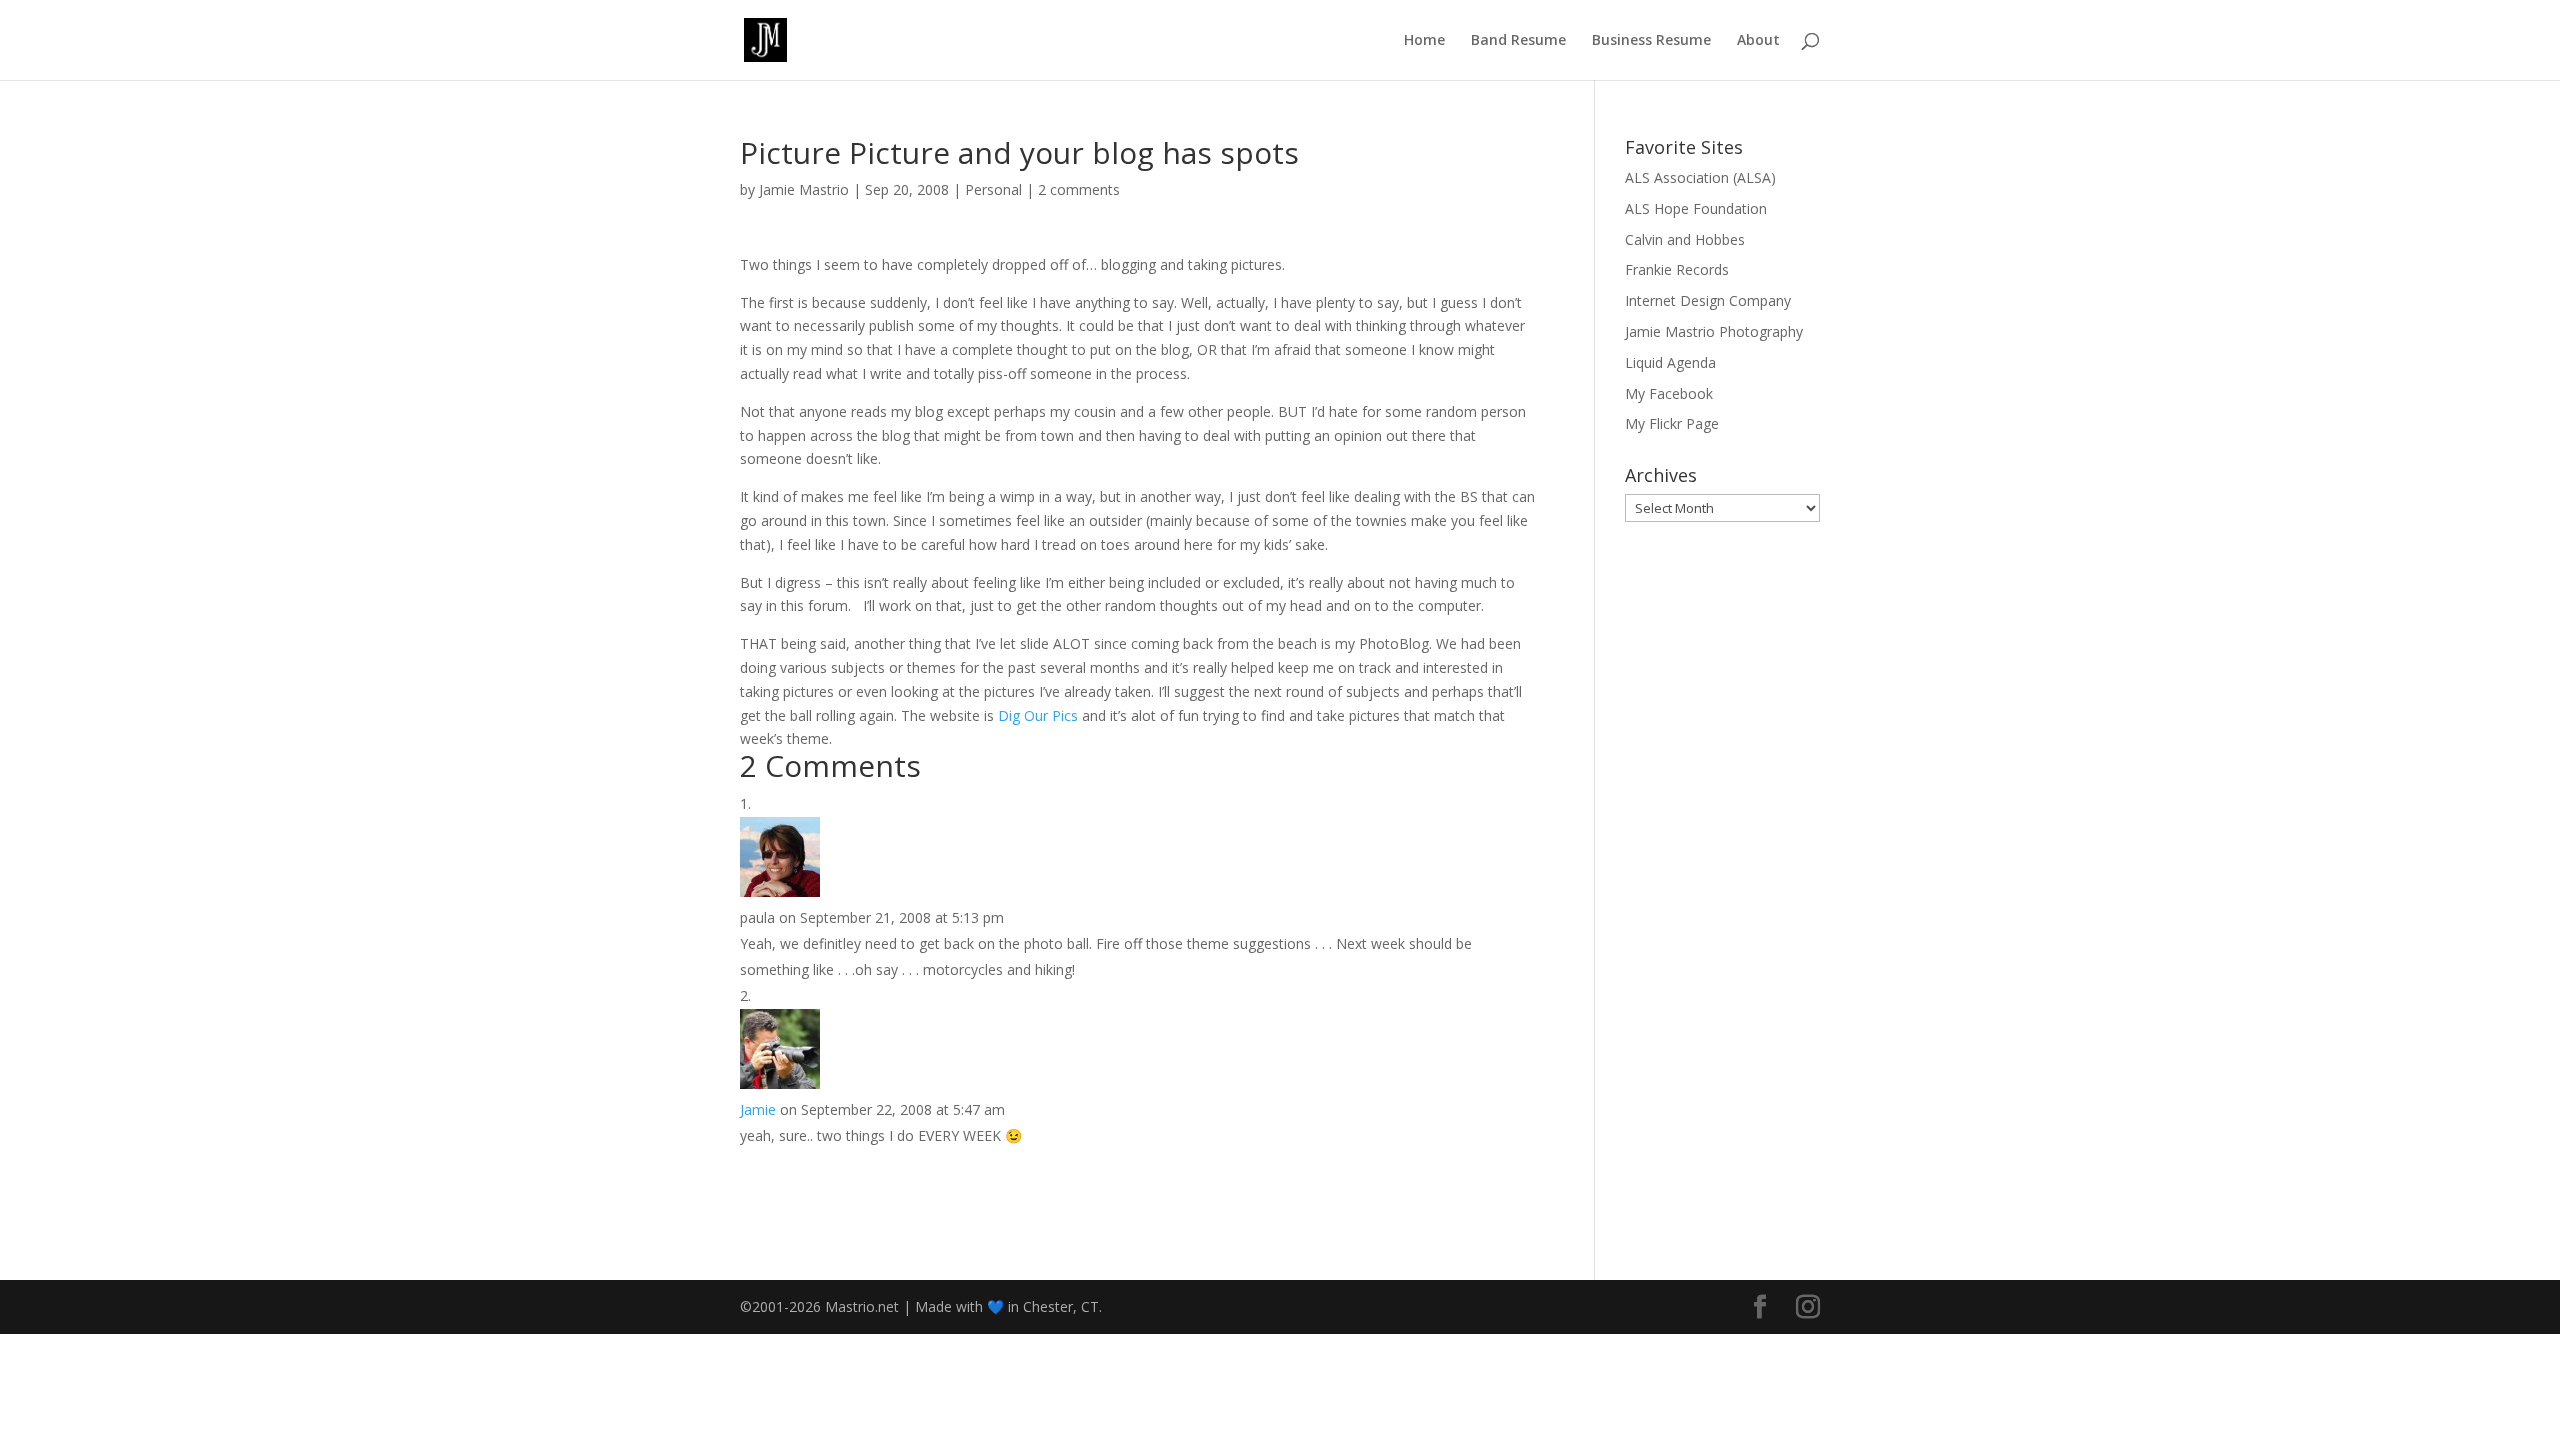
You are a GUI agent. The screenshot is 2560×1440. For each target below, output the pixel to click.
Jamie (758, 1109)
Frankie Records (1677, 269)
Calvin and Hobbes (1685, 239)
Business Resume (1651, 41)
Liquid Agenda (1670, 362)
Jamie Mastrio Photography (1714, 331)
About (1758, 41)
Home (1424, 41)
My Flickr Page (1672, 423)
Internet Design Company (1708, 300)
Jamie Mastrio (804, 189)
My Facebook (1669, 393)
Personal (993, 189)
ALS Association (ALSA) (1700, 177)
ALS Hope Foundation (1696, 208)
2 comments (1079, 189)
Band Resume (1518, 41)
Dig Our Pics (1038, 715)
